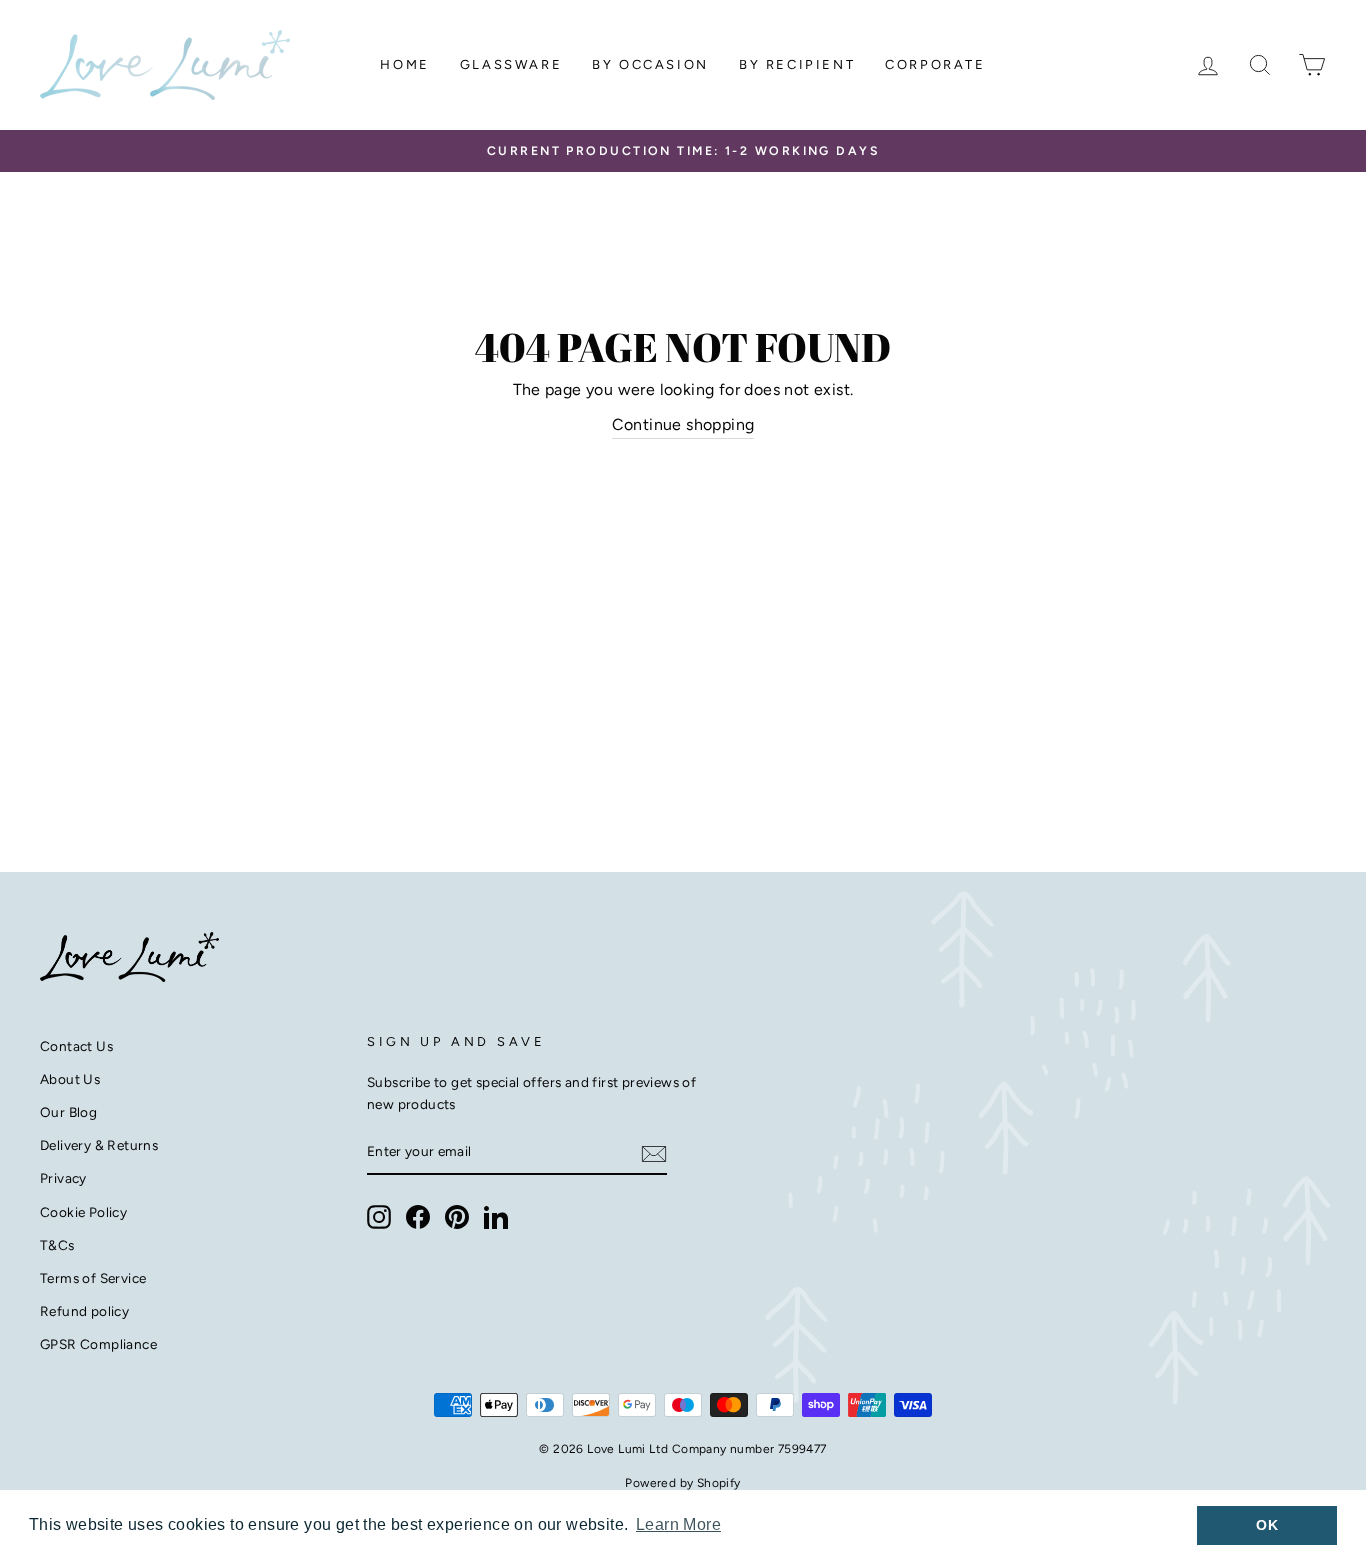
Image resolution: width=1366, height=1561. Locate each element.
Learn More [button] (678, 1524)
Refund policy (84, 1311)
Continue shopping (683, 424)
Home (404, 64)
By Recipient (797, 64)
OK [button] (1267, 1525)
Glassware (511, 64)
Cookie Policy (83, 1212)
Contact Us (76, 1046)
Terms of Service (93, 1278)
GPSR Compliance (98, 1344)
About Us (70, 1079)
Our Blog (68, 1112)
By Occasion (650, 64)
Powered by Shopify (682, 1483)
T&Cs (57, 1245)
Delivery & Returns (99, 1145)
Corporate (935, 64)
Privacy (63, 1178)
